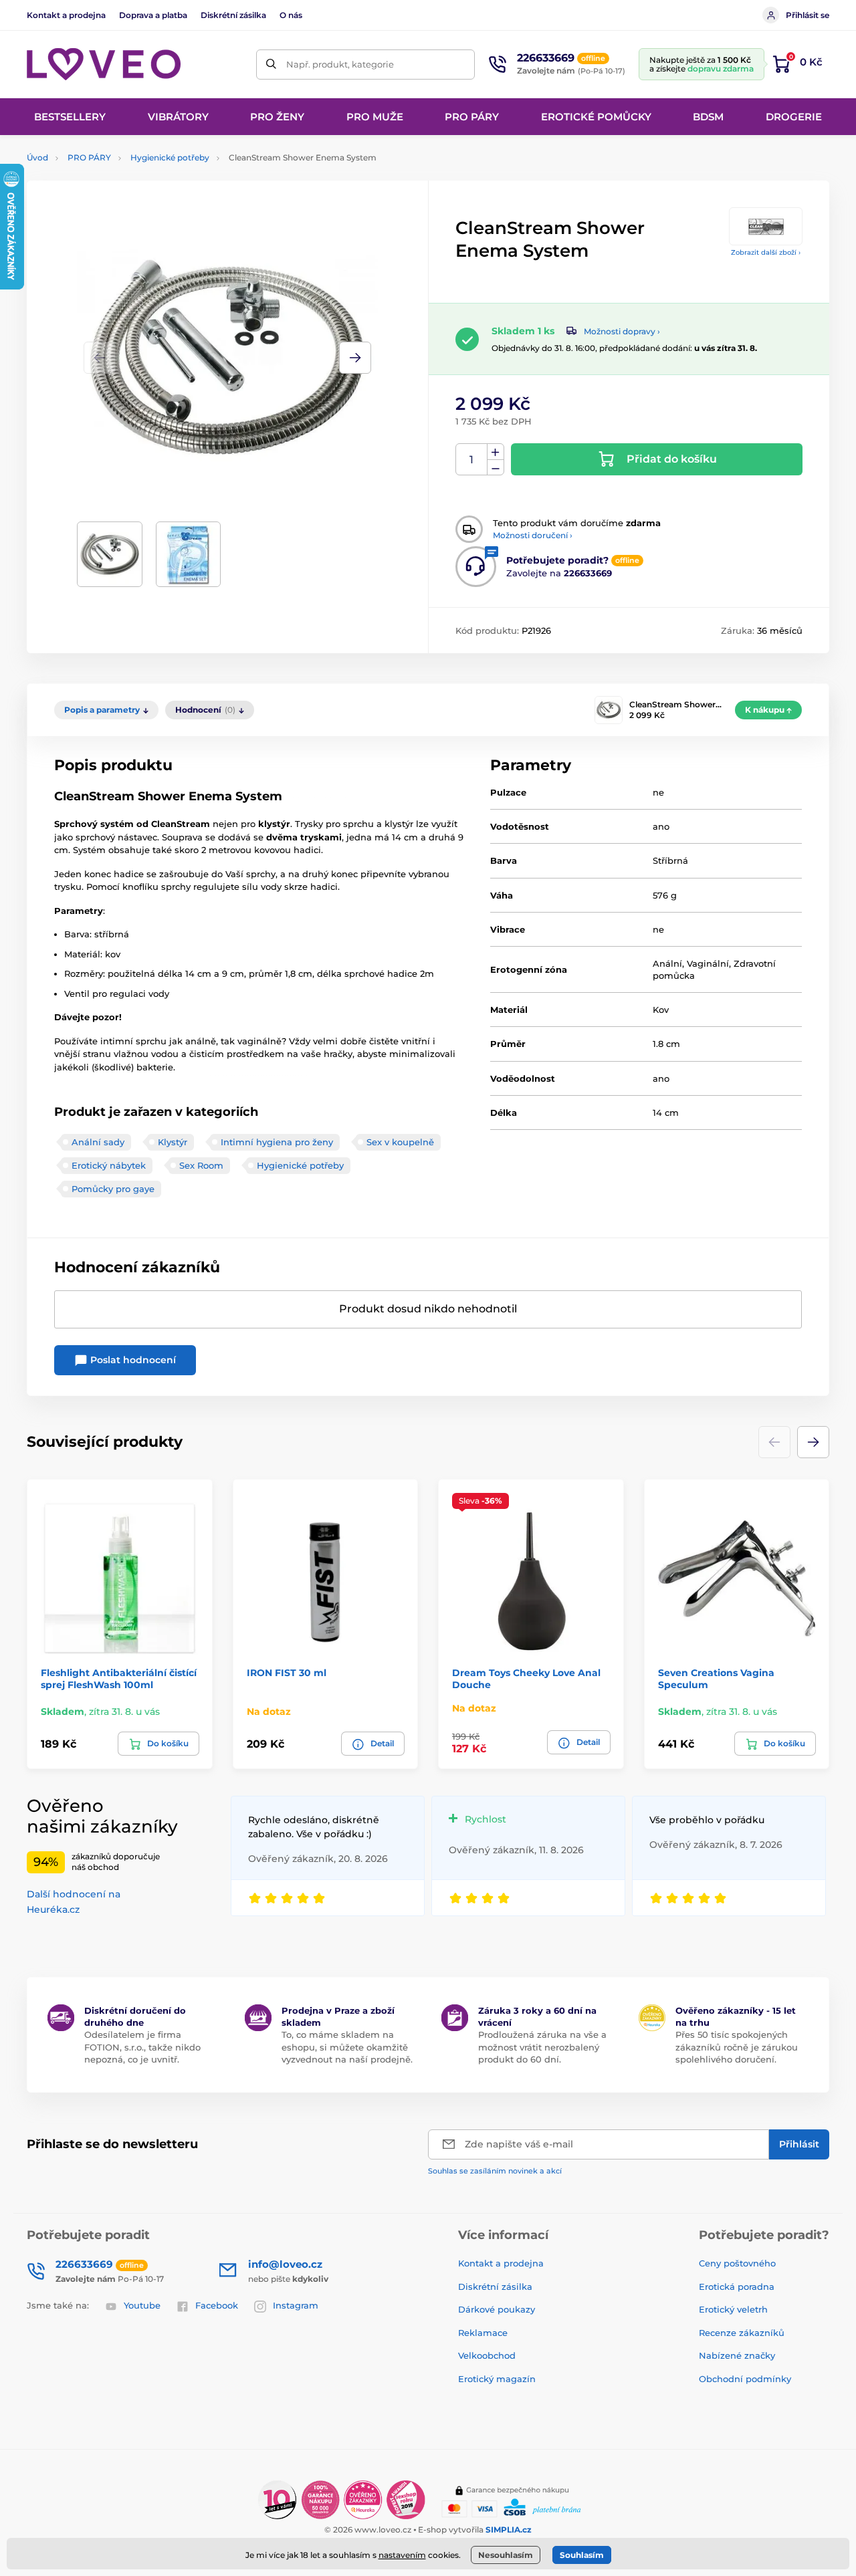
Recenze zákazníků (742, 2333)
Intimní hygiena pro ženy (277, 1142)
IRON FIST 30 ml (287, 1673)
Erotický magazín (497, 2379)
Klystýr (173, 1142)
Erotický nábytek (109, 1165)
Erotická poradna (737, 2287)
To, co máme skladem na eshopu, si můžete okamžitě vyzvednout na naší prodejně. (347, 2046)
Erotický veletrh (733, 2309)
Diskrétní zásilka (233, 15)
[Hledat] (271, 65)
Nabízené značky (737, 2355)
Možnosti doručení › (533, 535)
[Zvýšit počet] (496, 452)
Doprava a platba (153, 15)
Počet (472, 460)
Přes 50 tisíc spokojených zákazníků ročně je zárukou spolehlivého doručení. (737, 2046)
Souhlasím (582, 2555)
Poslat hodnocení (132, 1360)
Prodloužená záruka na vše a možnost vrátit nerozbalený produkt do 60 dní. (542, 2046)
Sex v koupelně (400, 1142)
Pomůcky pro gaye (113, 1189)
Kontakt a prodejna (66, 15)
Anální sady (98, 1142)
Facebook (217, 2305)
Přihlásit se (808, 15)
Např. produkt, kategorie (340, 64)
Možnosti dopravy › (622, 331)
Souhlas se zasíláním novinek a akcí (495, 2171)
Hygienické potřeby (170, 157)
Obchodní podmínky (745, 2379)
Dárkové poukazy (497, 2309)
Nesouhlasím (506, 2555)
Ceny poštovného (737, 2263)
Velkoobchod (487, 2355)
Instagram (296, 2305)
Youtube (142, 2305)
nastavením (402, 2555)
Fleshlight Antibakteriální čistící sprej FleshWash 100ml (119, 1679)
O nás (291, 15)
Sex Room (201, 1165)
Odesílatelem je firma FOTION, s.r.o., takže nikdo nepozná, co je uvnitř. (142, 2046)
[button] (355, 358)
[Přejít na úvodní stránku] (104, 64)
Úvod (37, 157)
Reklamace (483, 2333)
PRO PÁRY (89, 157)
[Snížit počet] (496, 468)
